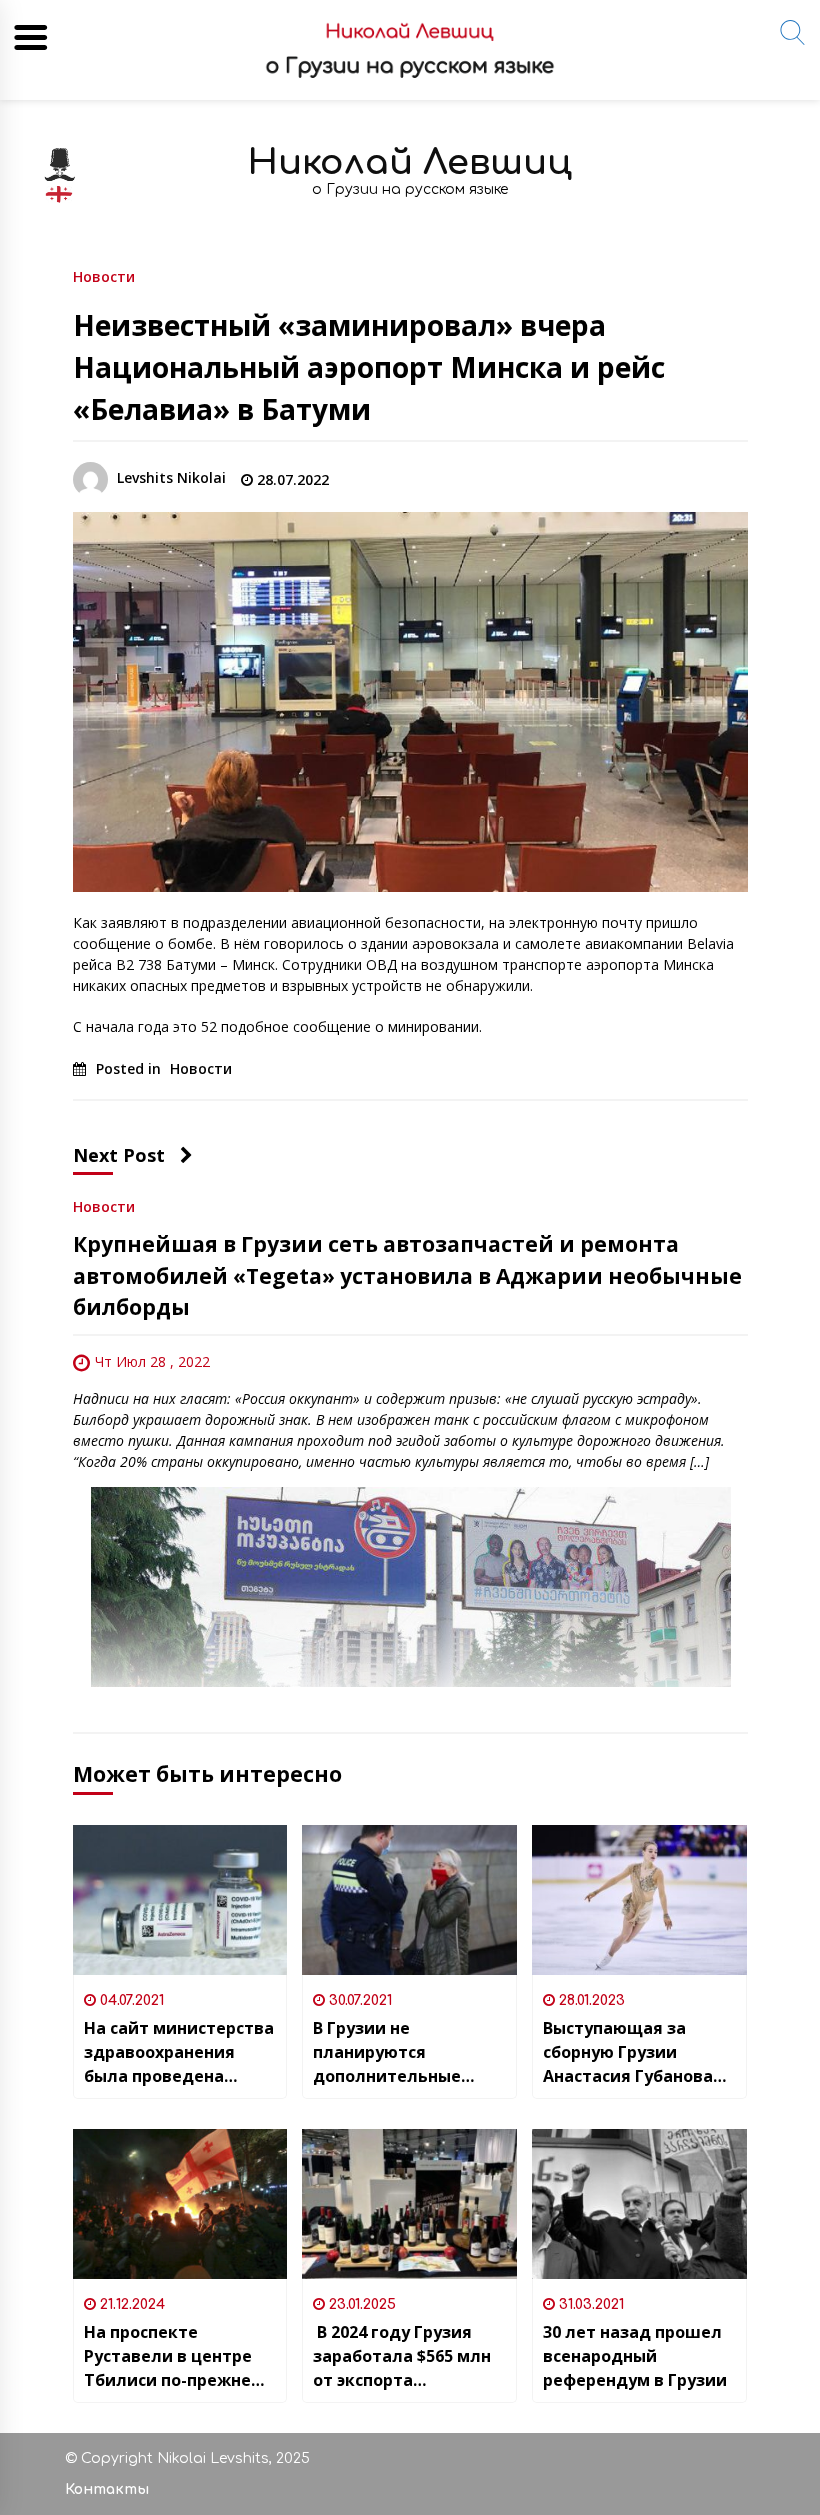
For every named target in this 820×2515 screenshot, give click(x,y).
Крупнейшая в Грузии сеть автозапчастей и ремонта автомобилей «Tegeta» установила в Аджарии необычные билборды (407, 1275)
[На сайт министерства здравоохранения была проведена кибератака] (180, 1900)
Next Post (119, 1155)
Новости (104, 275)
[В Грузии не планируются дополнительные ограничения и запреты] (409, 1900)
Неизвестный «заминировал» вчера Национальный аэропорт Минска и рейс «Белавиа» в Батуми (369, 367)
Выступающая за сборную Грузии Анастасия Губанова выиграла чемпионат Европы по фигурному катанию (634, 2052)
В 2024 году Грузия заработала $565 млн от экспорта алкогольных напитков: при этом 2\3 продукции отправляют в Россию (405, 2356)
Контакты (107, 2489)
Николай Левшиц (410, 162)
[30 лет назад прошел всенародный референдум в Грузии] (639, 2204)
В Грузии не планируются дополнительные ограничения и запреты (387, 2052)
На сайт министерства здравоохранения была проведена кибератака (179, 2052)
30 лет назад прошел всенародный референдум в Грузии (635, 2356)
